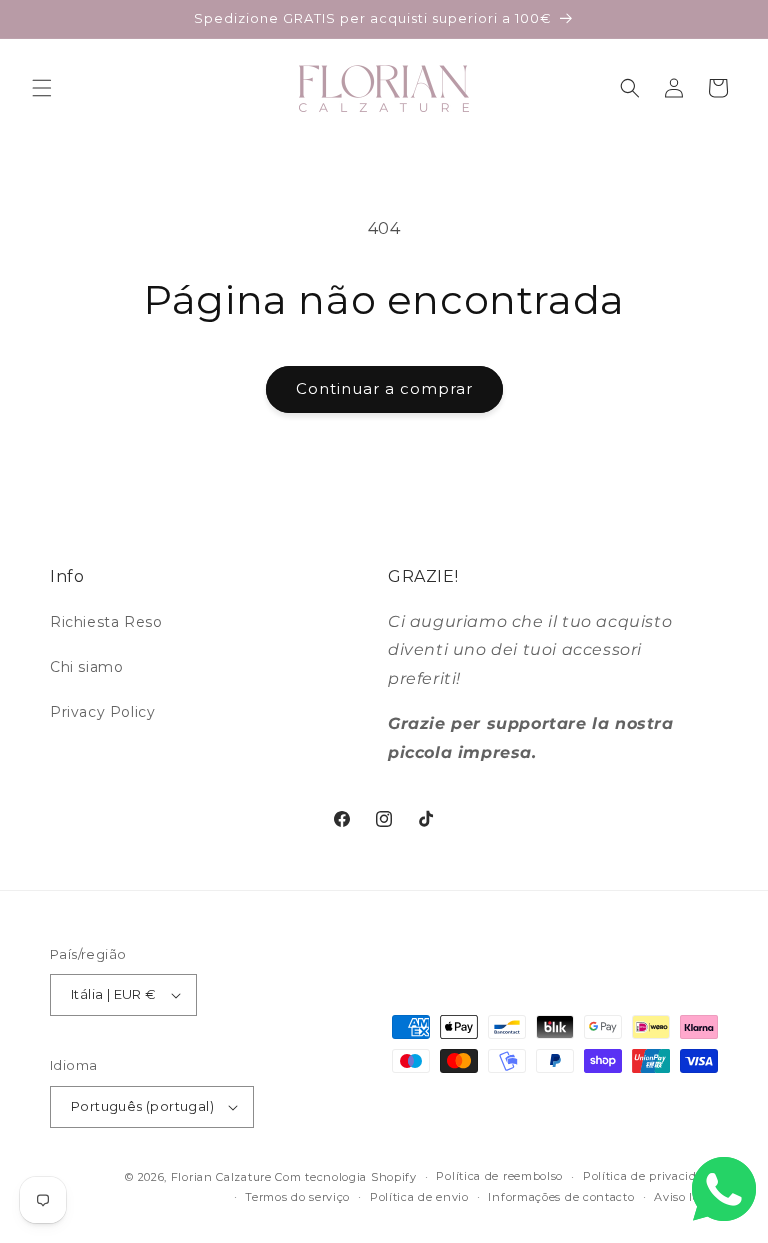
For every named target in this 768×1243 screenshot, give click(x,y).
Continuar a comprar (384, 388)
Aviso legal (686, 1197)
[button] (42, 88)
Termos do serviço (297, 1197)
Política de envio (419, 1197)
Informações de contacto (561, 1197)
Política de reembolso (499, 1176)
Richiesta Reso (106, 622)
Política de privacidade (650, 1176)
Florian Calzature (221, 1177)
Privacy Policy (102, 712)
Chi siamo (86, 667)
